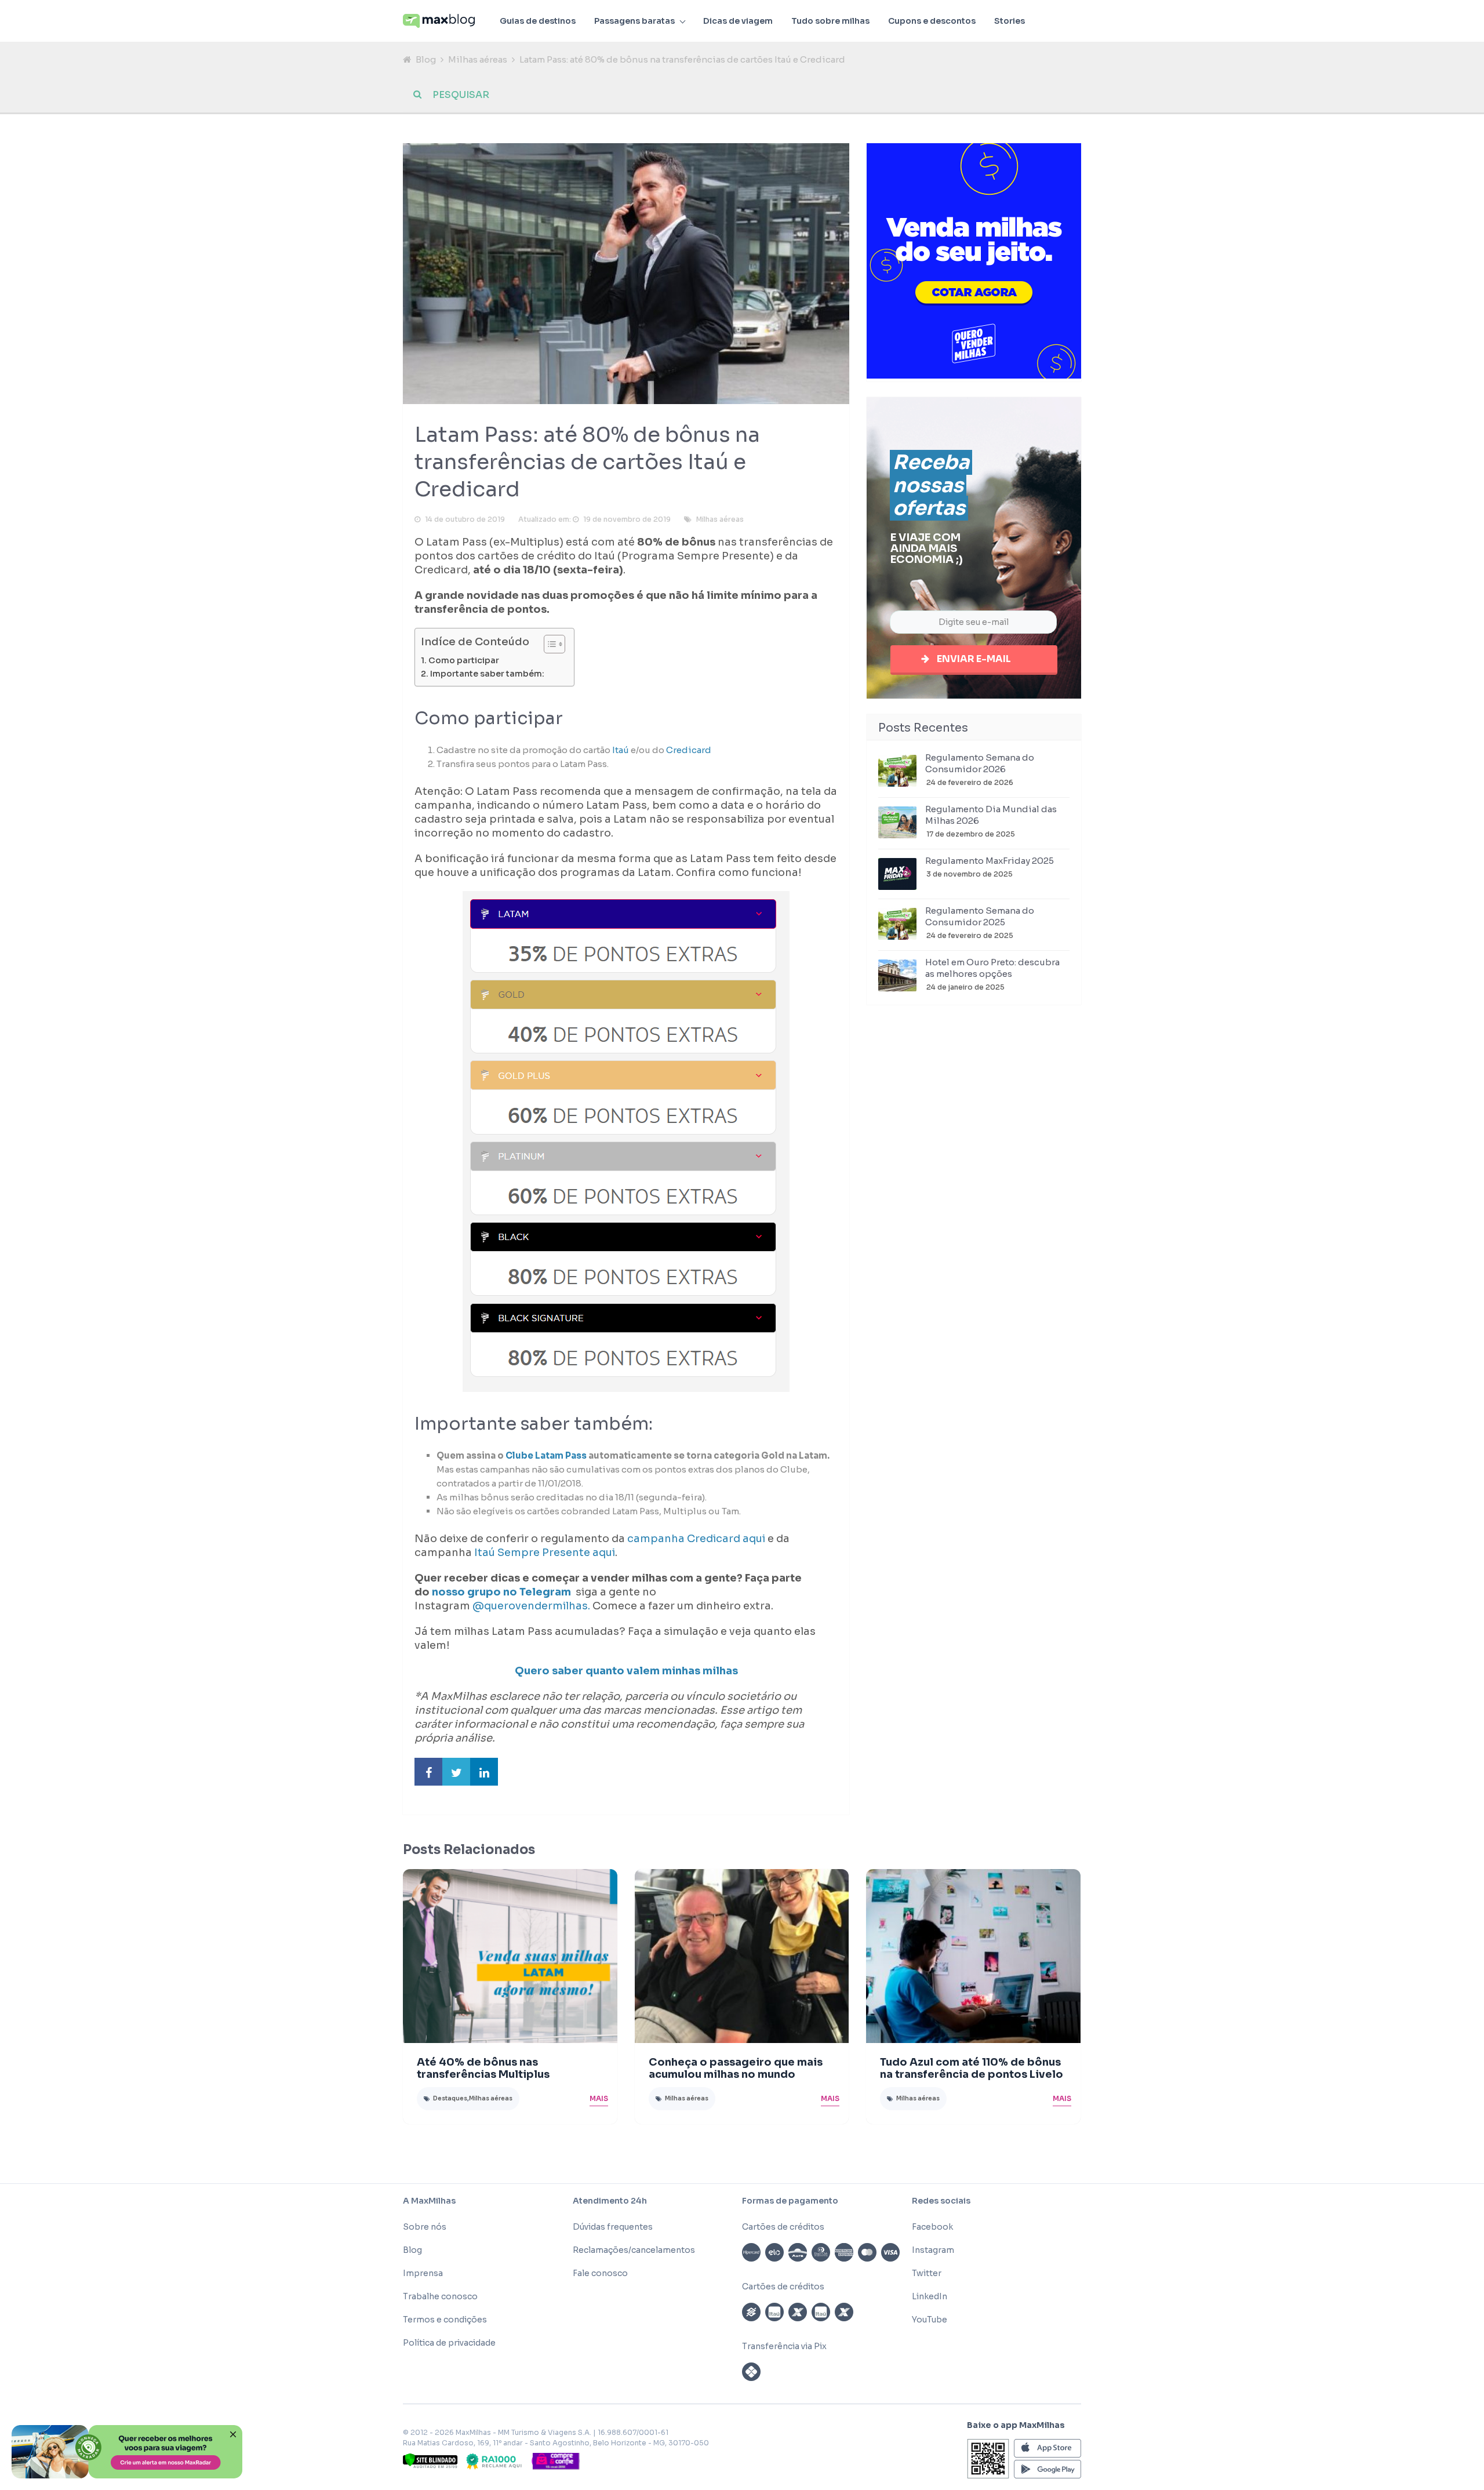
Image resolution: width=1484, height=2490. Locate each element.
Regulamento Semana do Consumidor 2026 (980, 763)
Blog (426, 59)
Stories (1010, 21)
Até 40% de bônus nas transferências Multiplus (483, 2068)
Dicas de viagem (738, 21)
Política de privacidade (449, 2343)
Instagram (933, 2250)
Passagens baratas (634, 21)
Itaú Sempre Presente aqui (545, 1553)
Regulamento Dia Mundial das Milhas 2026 (991, 815)
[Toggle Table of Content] (549, 644)
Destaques (450, 2098)
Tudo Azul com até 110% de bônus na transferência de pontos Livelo (972, 2068)
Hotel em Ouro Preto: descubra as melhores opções (992, 968)
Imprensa (423, 2273)
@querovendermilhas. (531, 1606)
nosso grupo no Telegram (503, 1592)
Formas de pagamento (790, 2201)
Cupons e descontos (932, 21)
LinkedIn (930, 2296)
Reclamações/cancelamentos (634, 2250)
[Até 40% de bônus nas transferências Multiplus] (510, 1956)
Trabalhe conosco (440, 2296)
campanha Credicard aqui (695, 1539)
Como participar (464, 660)
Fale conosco (600, 2273)
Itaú (620, 750)
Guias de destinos (538, 21)
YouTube (930, 2320)
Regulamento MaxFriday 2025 (990, 861)
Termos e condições (445, 2320)
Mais (599, 2098)
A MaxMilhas (429, 2201)
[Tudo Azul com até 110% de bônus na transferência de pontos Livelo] (973, 1956)
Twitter (927, 2273)
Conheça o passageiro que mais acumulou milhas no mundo (736, 2068)
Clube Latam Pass (546, 1455)
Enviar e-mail (974, 659)
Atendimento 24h (610, 2201)
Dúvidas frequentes (613, 2227)
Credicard (689, 750)
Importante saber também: (487, 674)
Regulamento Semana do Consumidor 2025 (980, 916)
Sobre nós (425, 2227)
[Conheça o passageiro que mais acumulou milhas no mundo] (742, 1956)
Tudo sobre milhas (830, 21)
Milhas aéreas (478, 59)
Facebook (932, 2227)
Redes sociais (941, 2201)
